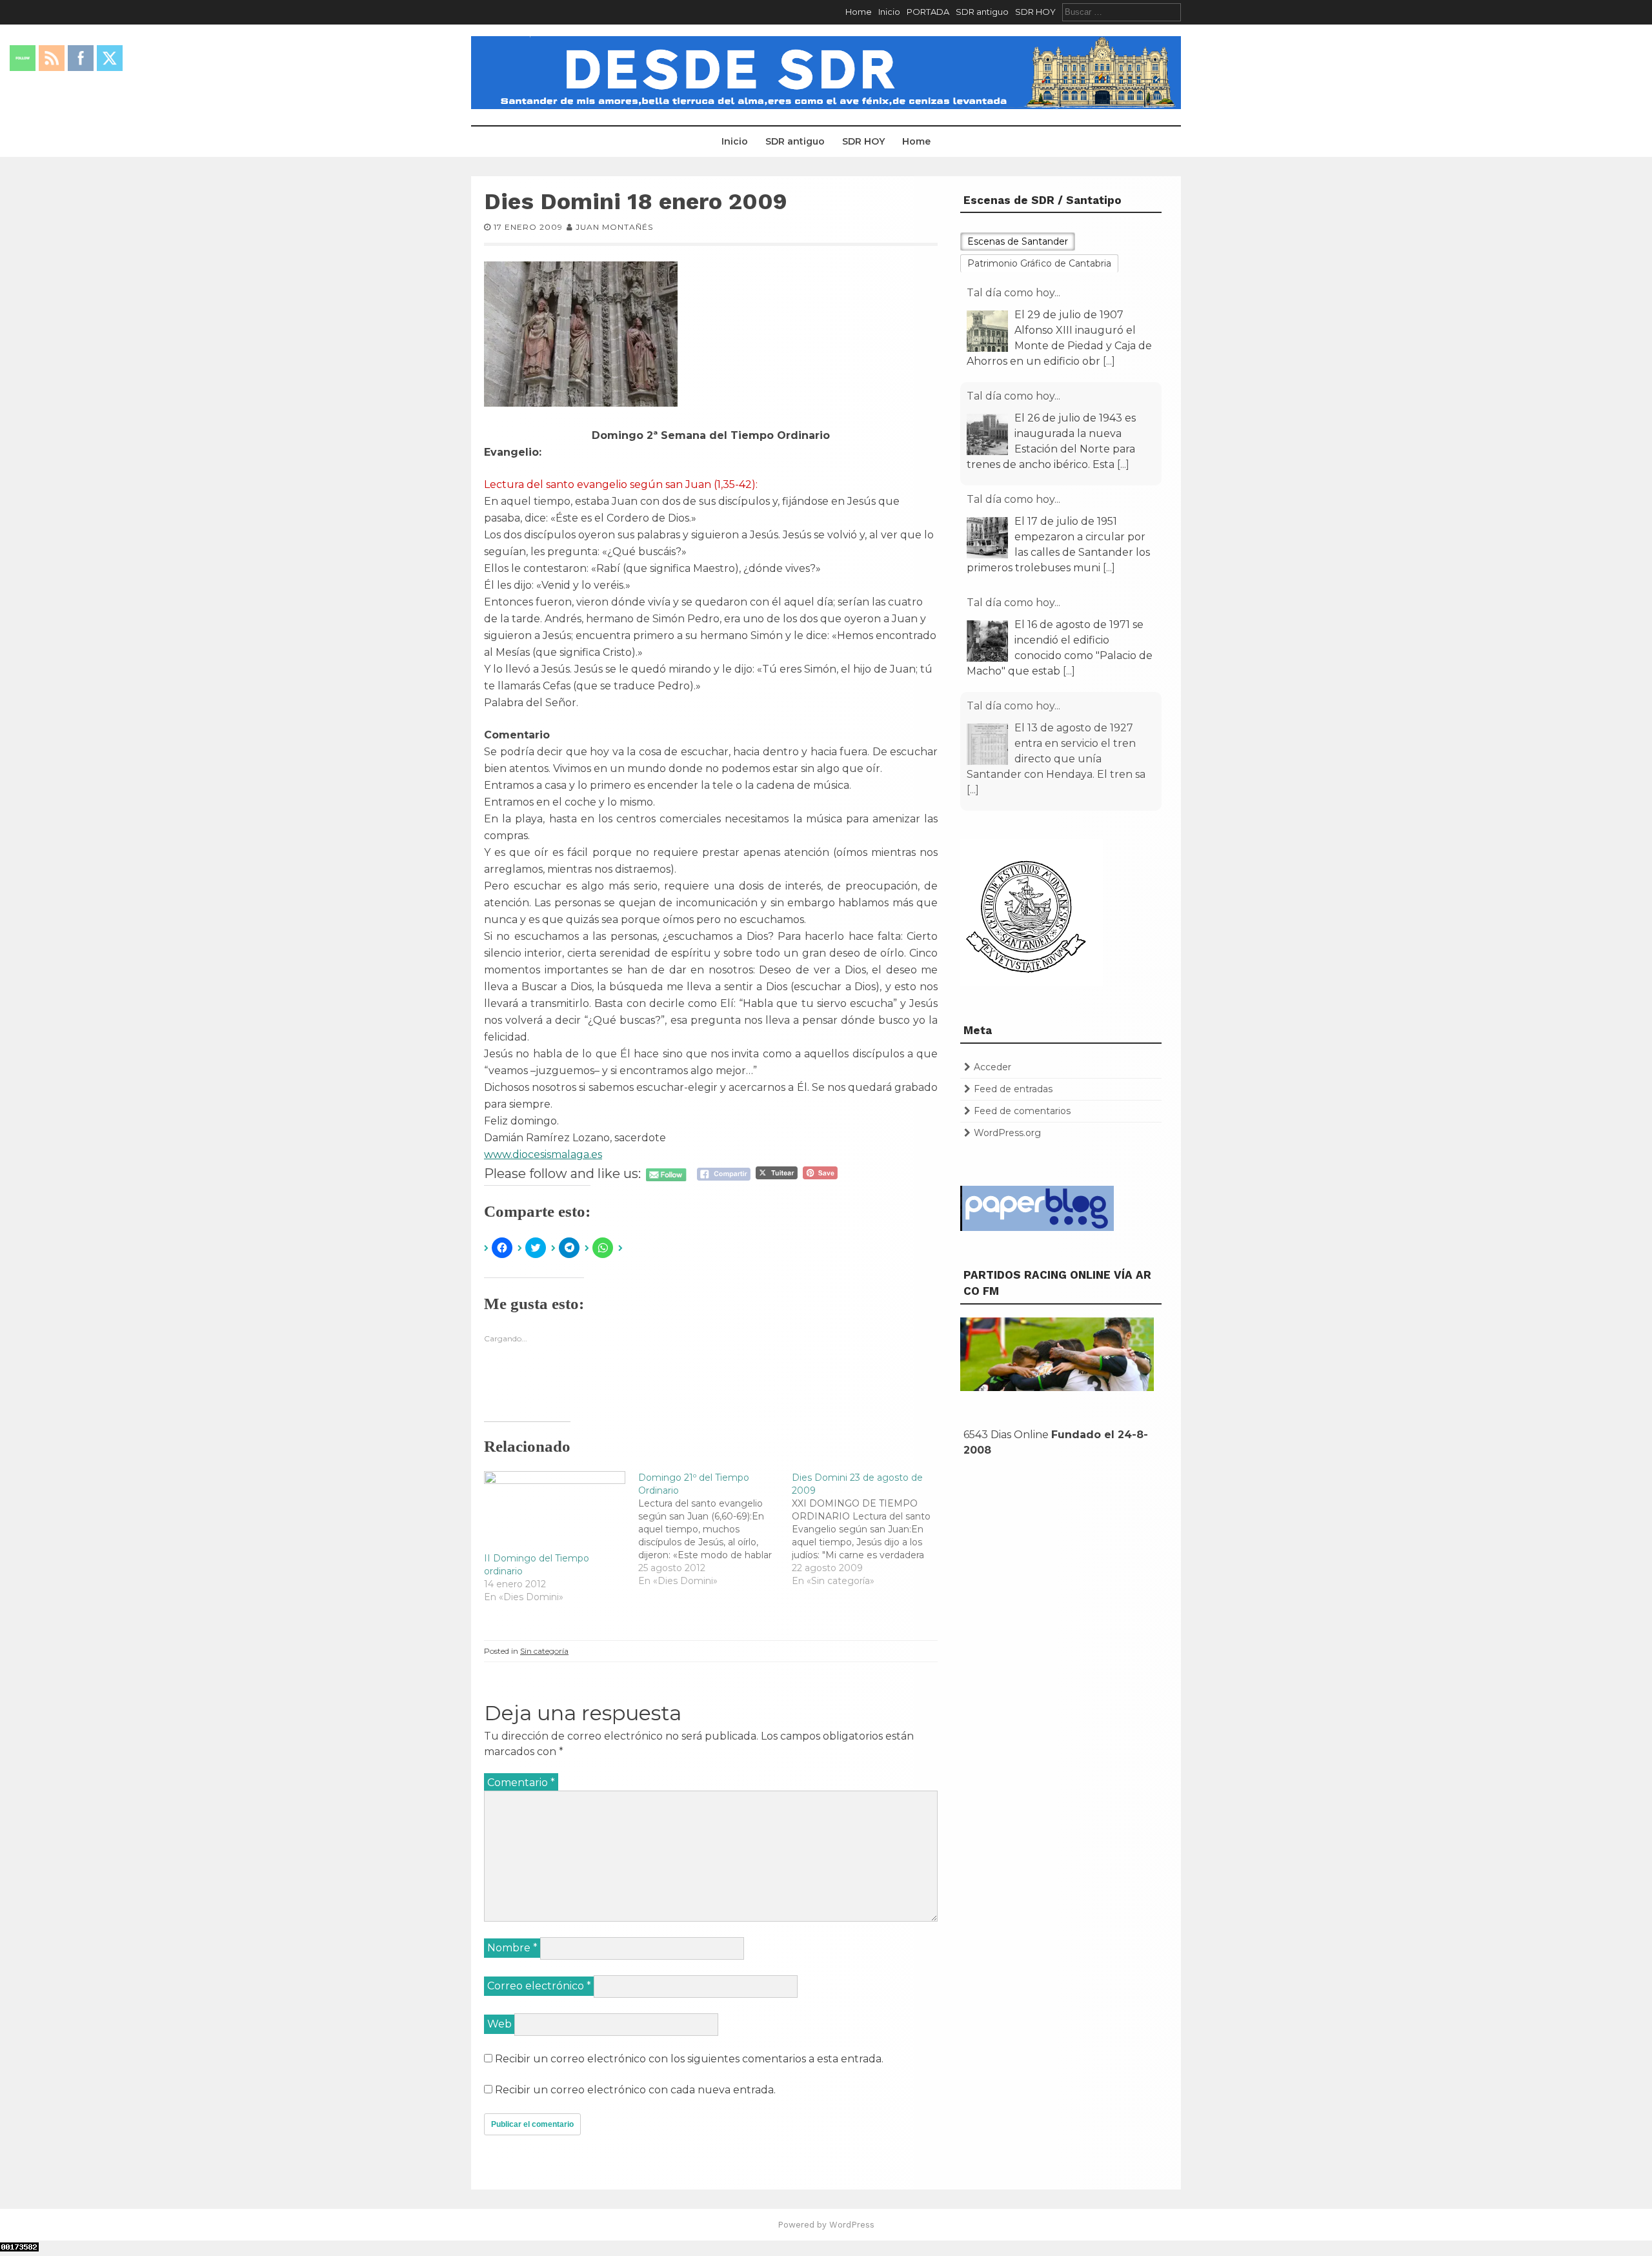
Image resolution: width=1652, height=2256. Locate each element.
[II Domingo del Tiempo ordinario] (555, 1511)
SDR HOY (1035, 12)
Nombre (512, 1948)
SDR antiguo (982, 12)
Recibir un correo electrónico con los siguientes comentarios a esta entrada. (689, 2059)
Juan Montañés (614, 227)
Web (499, 2024)
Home (859, 12)
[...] (1109, 361)
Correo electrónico (539, 1986)
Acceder (992, 1067)
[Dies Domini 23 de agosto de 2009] (869, 1529)
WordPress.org (1007, 1133)
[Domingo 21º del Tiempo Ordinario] (715, 1529)
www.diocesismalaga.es (543, 1154)
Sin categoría (544, 1651)
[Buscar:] (1122, 12)
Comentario (521, 1783)
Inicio (889, 12)
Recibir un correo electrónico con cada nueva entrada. (635, 2090)
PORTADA (928, 12)
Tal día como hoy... (1013, 293)
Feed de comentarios (1022, 1111)
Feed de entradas (1013, 1089)
